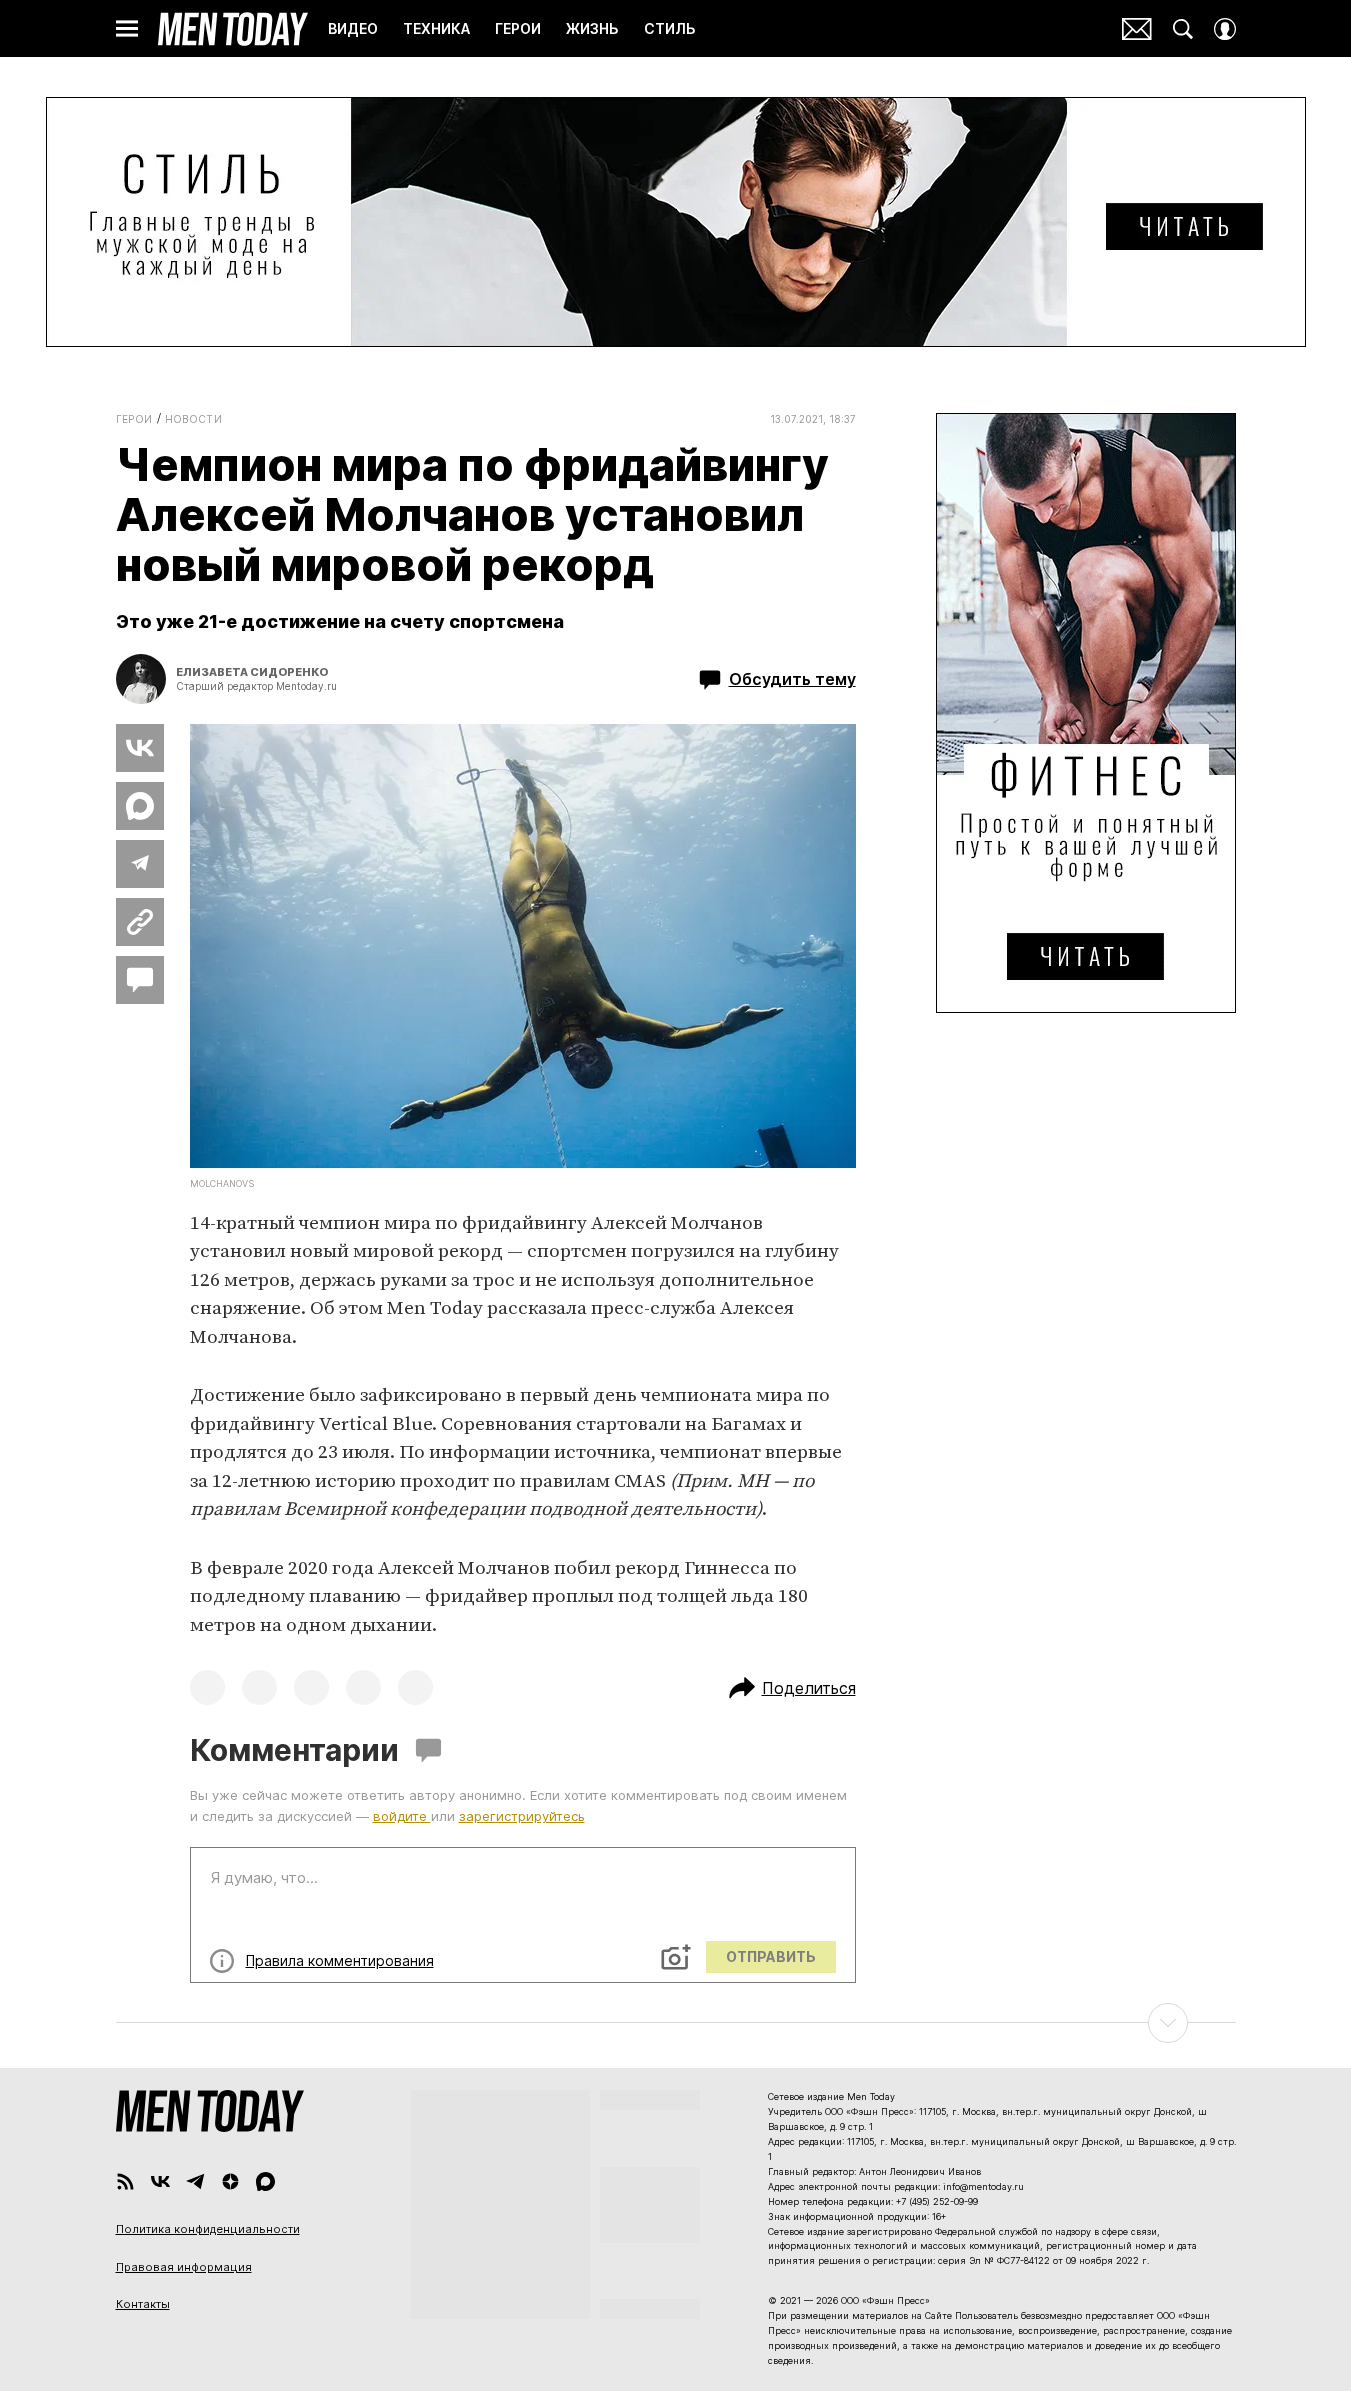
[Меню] (127, 29)
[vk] (160, 2181)
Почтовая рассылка (1137, 29)
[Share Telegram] (140, 864)
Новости (194, 419)
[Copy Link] (140, 922)
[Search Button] (1183, 29)
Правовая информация (184, 2267)
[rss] (125, 2181)
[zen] (230, 2181)
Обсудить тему (792, 679)
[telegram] (195, 2181)
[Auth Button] (1225, 29)
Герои (134, 419)
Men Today (233, 29)
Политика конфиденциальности (208, 2229)
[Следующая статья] (676, 2023)
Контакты (143, 2304)
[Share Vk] (140, 748)
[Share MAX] (140, 806)
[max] (265, 2181)
